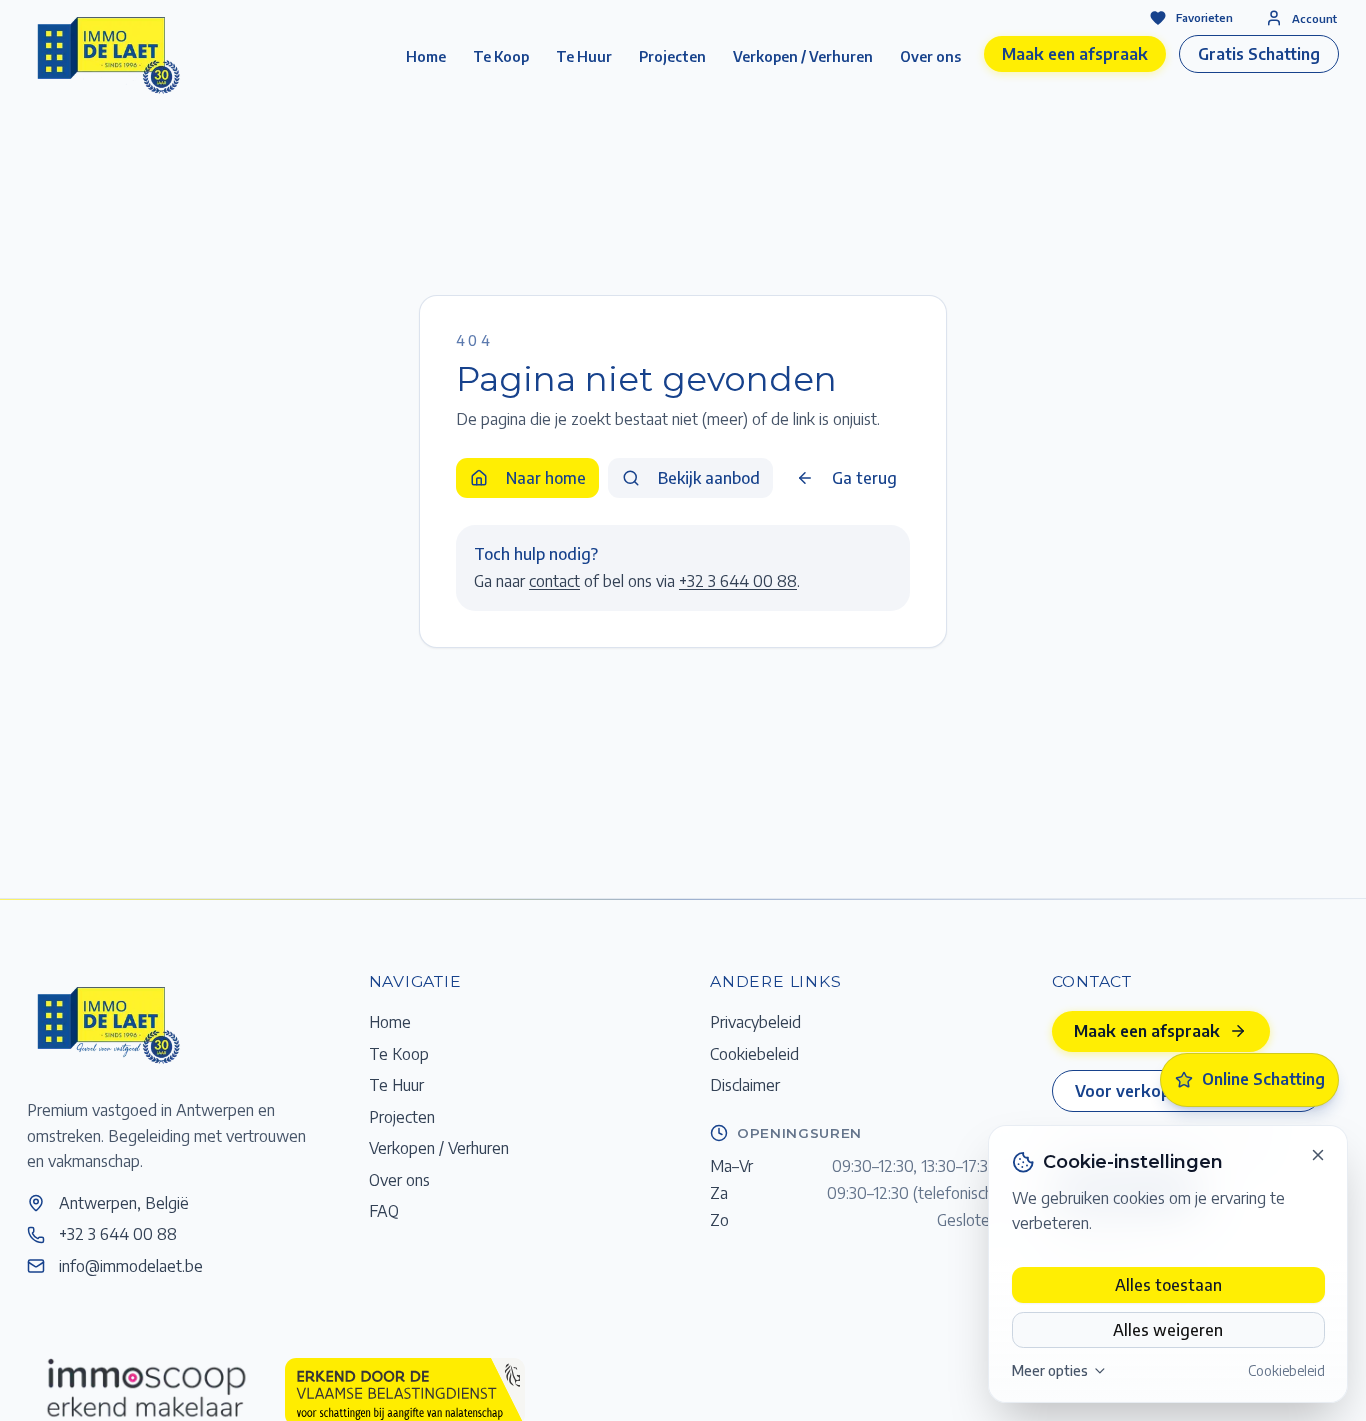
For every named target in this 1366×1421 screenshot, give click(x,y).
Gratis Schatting (1259, 53)
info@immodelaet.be (131, 1265)
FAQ (384, 1210)
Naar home (546, 477)
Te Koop (501, 56)
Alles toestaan (1168, 1284)
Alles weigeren (1168, 1329)
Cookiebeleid (1286, 1370)
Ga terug (864, 477)
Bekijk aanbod (709, 477)
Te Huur (584, 56)
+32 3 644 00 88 (738, 580)
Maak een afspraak (1075, 53)
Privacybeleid (755, 1021)
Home (426, 56)
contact (554, 580)
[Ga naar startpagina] (107, 1024)
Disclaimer (745, 1084)
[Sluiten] (1318, 1155)
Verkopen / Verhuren (803, 56)
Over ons (930, 56)
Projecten (672, 56)
